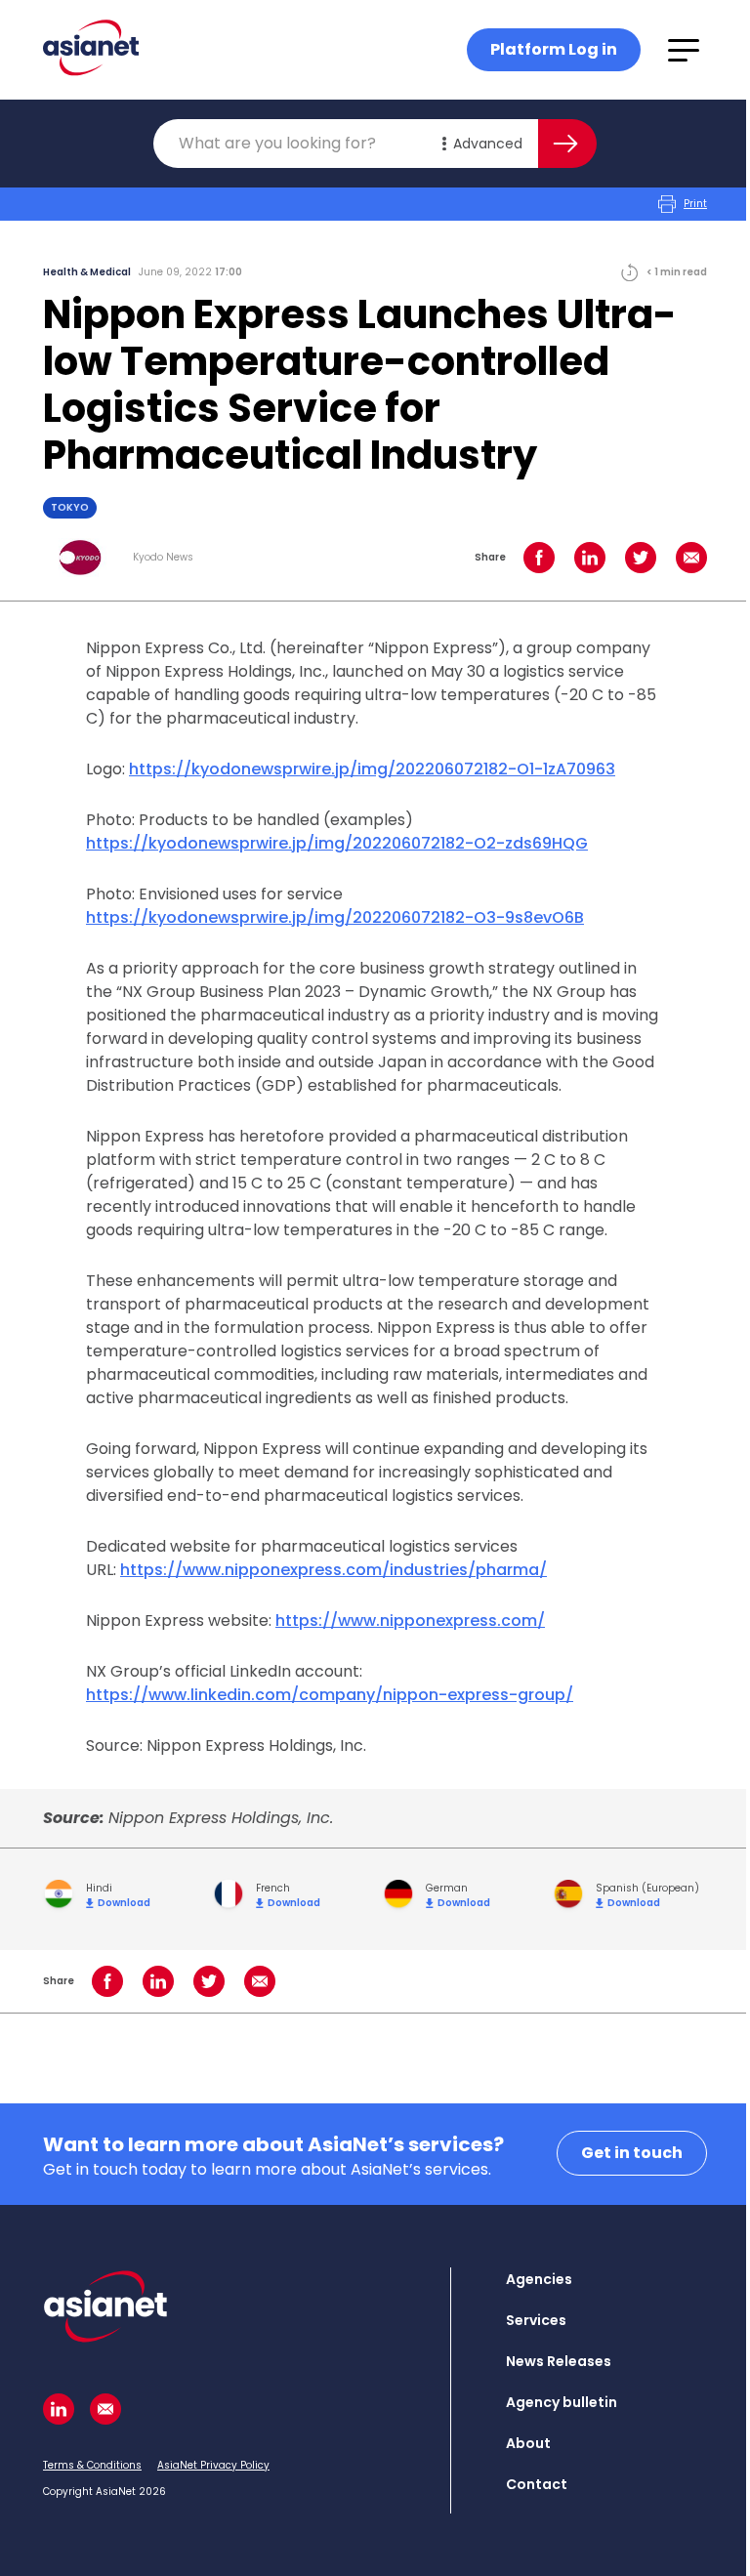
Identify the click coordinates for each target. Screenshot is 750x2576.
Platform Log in (554, 49)
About (528, 2443)
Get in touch (632, 2153)
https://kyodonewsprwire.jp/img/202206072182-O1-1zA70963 (372, 769)
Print (695, 204)
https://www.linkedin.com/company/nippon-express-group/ (330, 1695)
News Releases (559, 2361)
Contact (537, 2484)
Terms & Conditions (92, 2465)
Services (536, 2320)
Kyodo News (163, 558)
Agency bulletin (562, 2402)
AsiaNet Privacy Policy (213, 2465)
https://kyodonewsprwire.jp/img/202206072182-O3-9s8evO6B (335, 917)
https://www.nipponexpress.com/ (410, 1620)
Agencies (539, 2279)
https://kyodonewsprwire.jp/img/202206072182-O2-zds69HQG (337, 843)
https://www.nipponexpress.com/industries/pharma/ (333, 1570)
